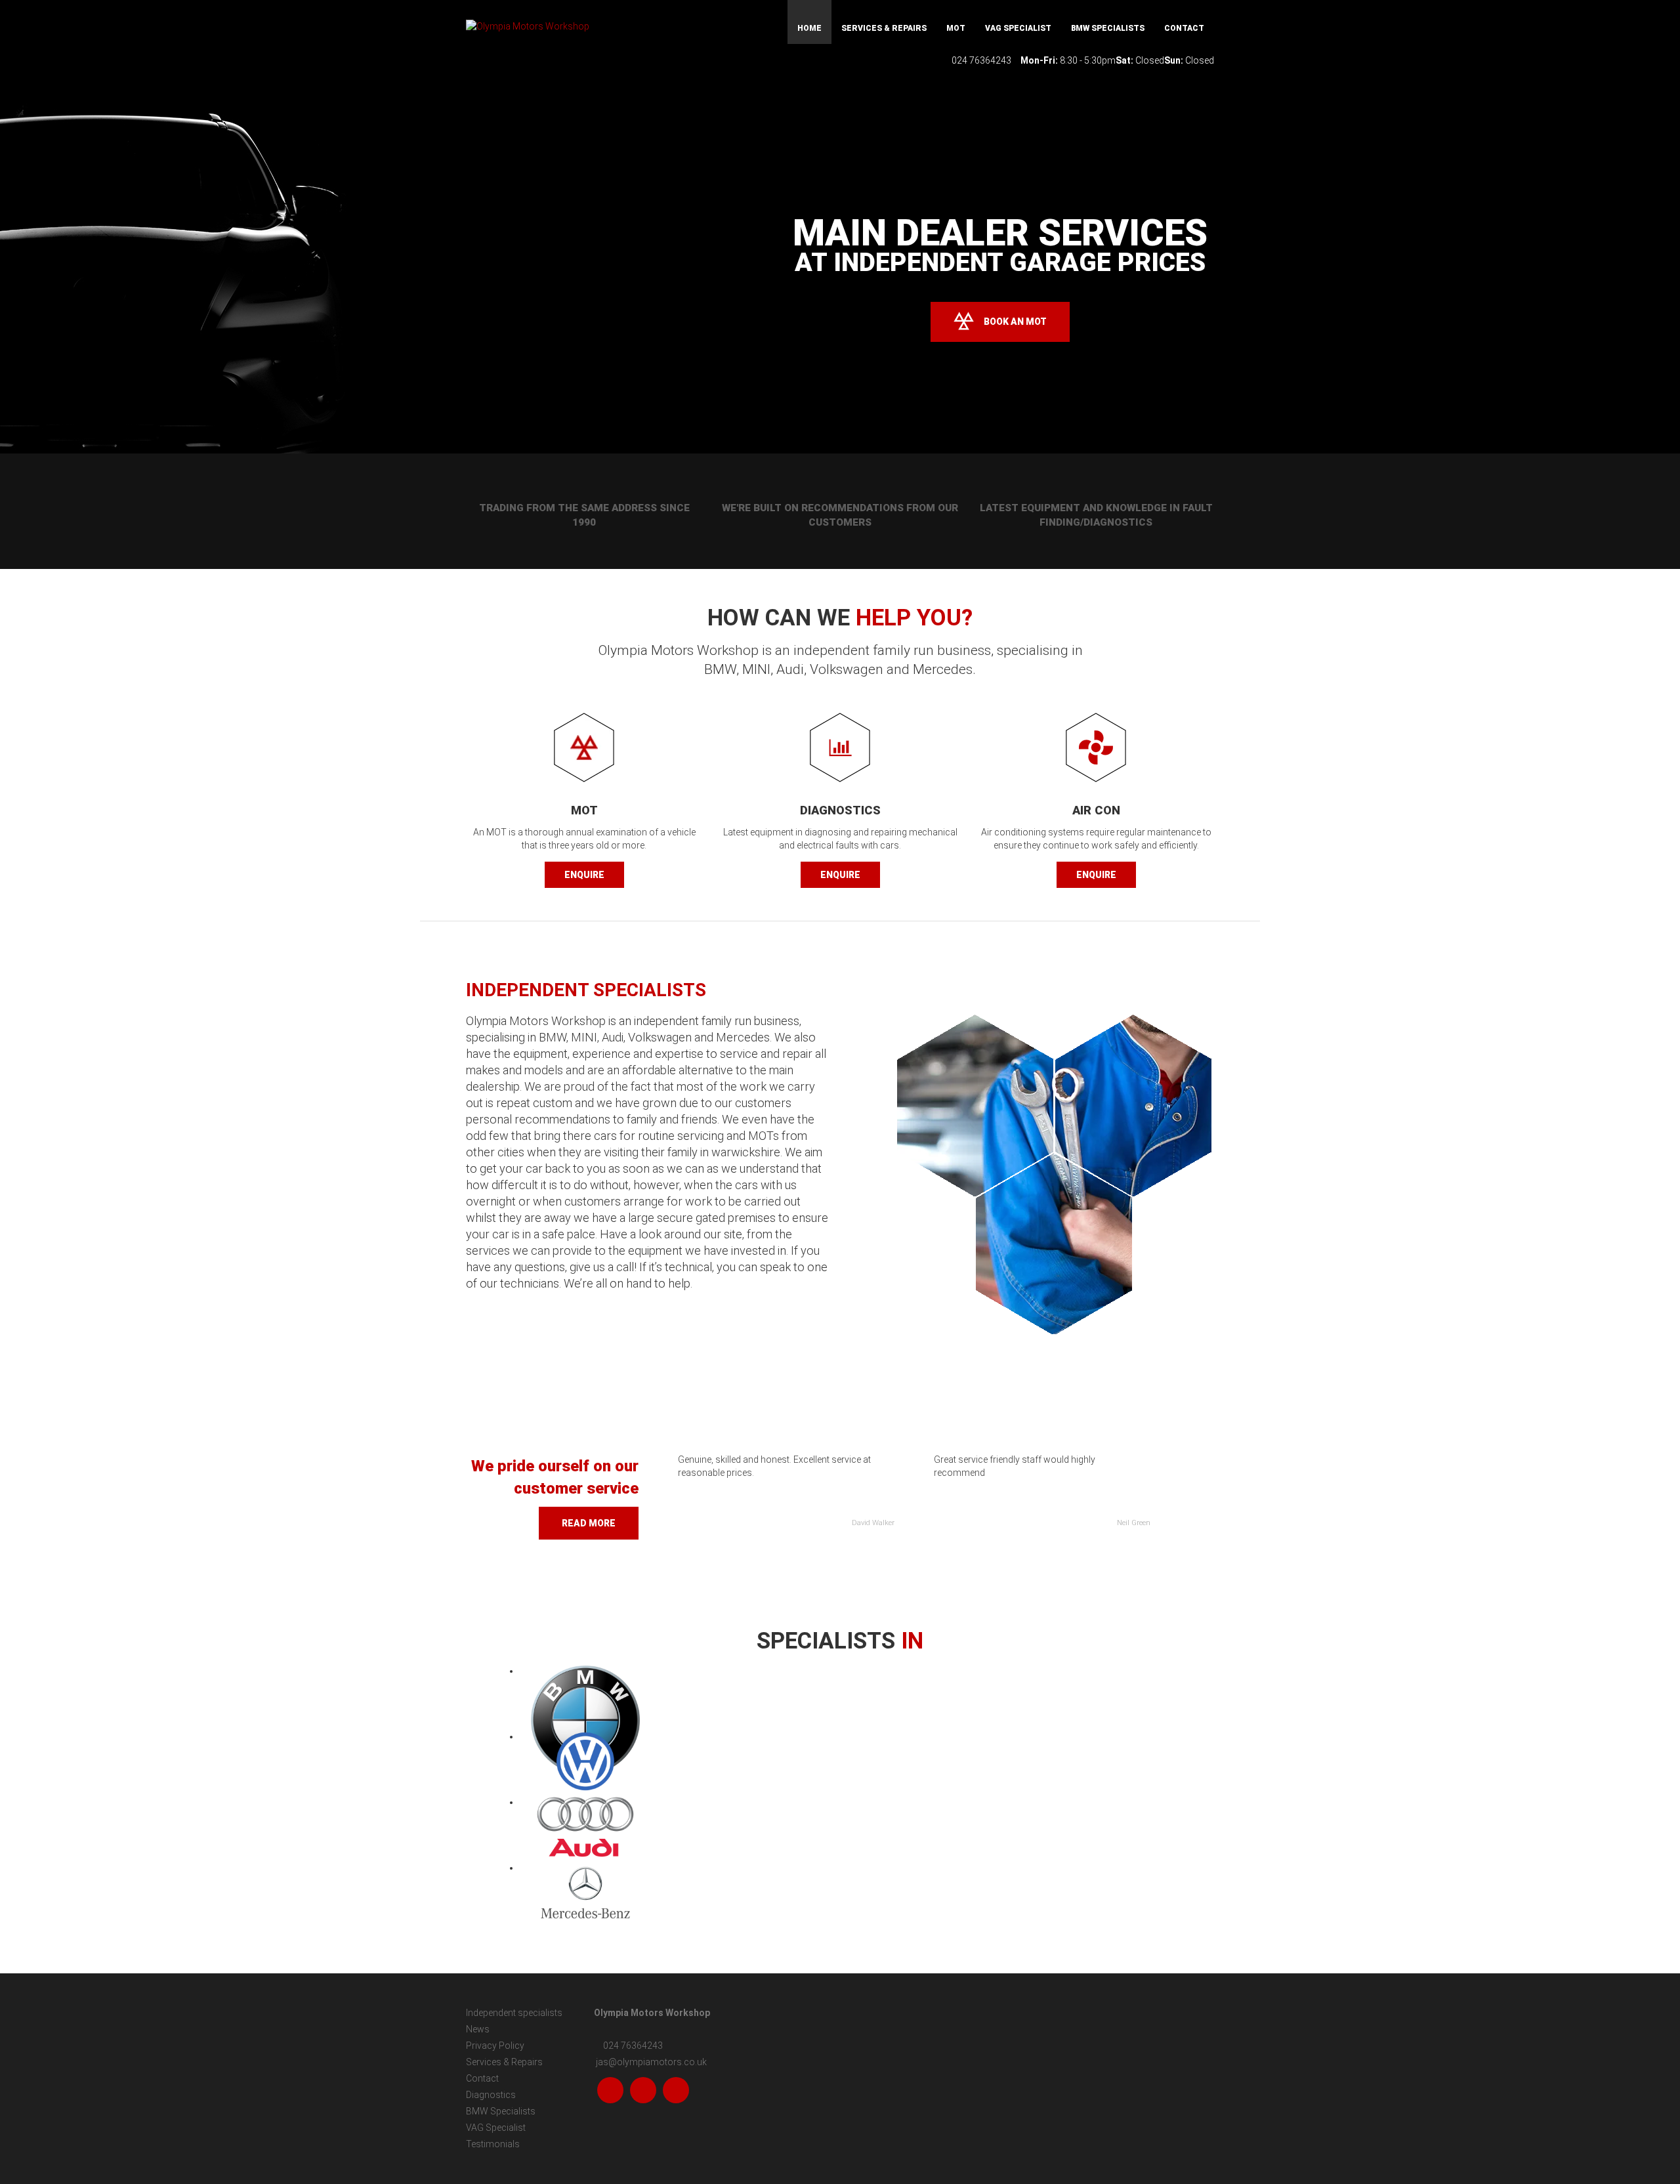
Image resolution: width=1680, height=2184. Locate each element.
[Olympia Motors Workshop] (584, 26)
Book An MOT (1015, 322)
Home (809, 28)
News (478, 2029)
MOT (956, 28)
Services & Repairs (884, 28)
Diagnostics (491, 2095)
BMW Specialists (1108, 28)
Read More (589, 1523)
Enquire (584, 875)
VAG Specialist (1018, 28)
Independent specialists (514, 2013)
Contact (1184, 28)
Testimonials (493, 2144)
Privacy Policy (495, 2046)
